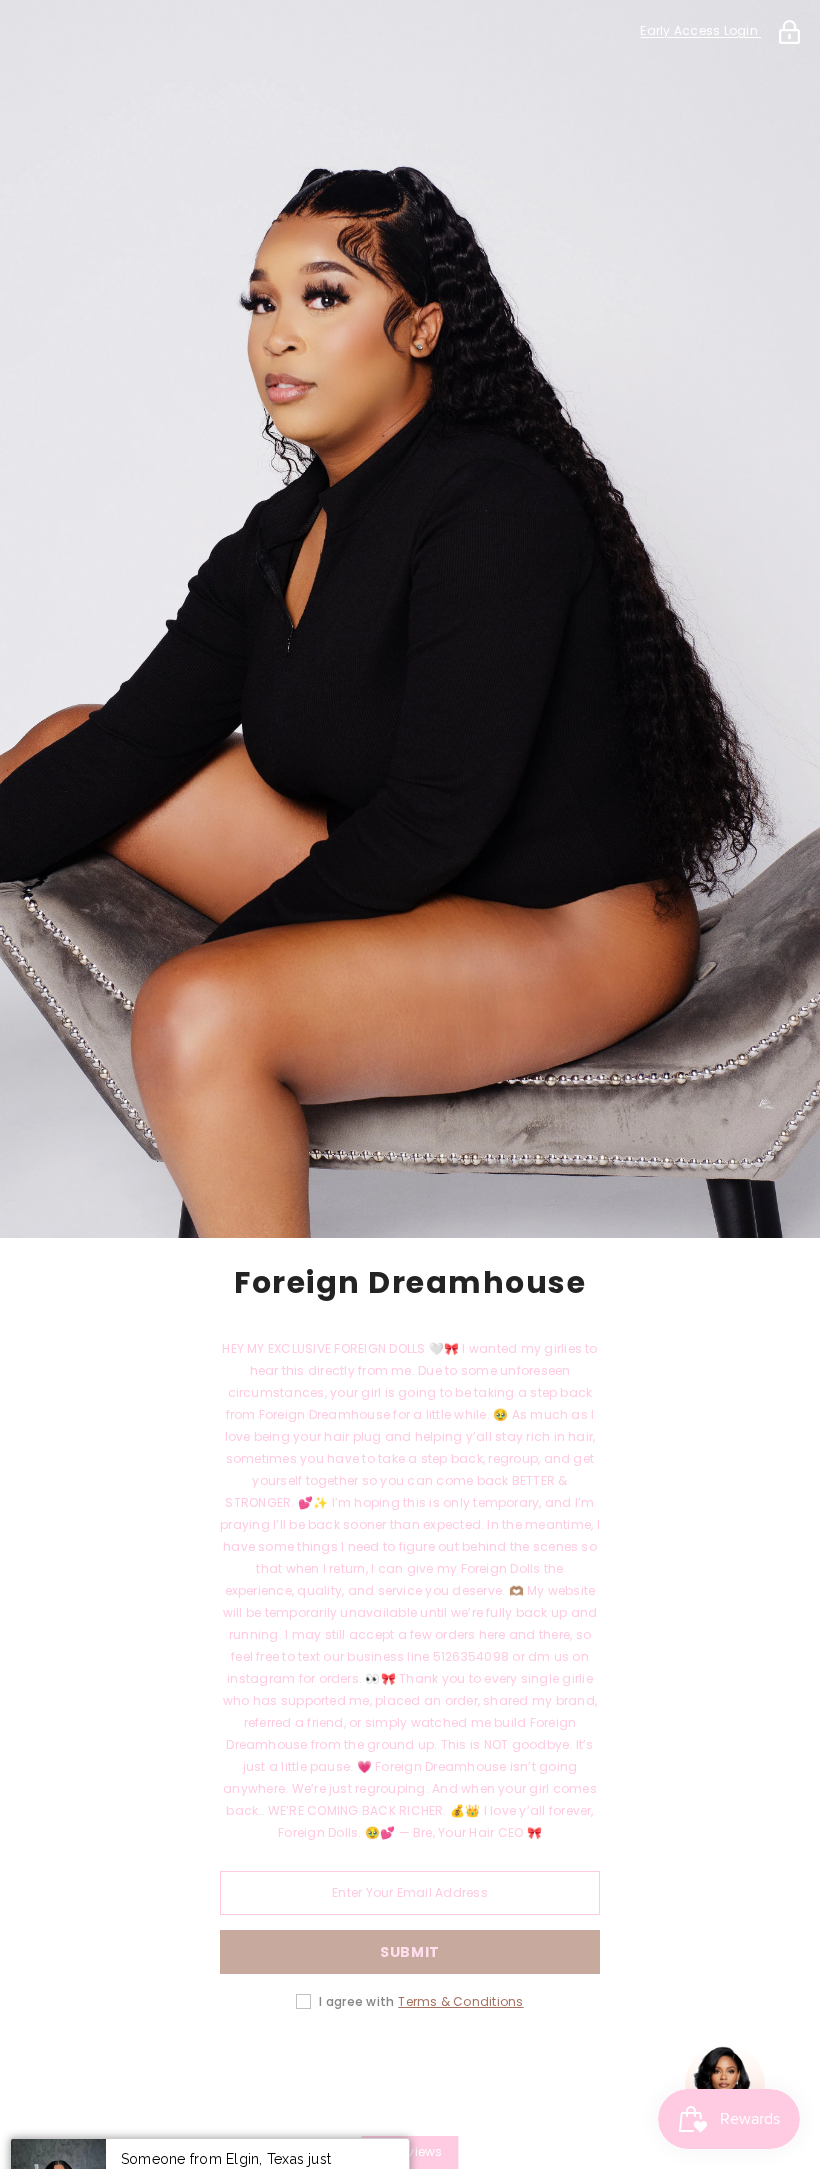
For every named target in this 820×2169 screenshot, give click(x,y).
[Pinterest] (410, 2065)
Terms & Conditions (460, 2001)
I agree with (356, 2001)
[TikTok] (466, 2065)
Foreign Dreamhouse (410, 1283)
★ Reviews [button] (409, 2151)
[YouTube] (522, 2065)
